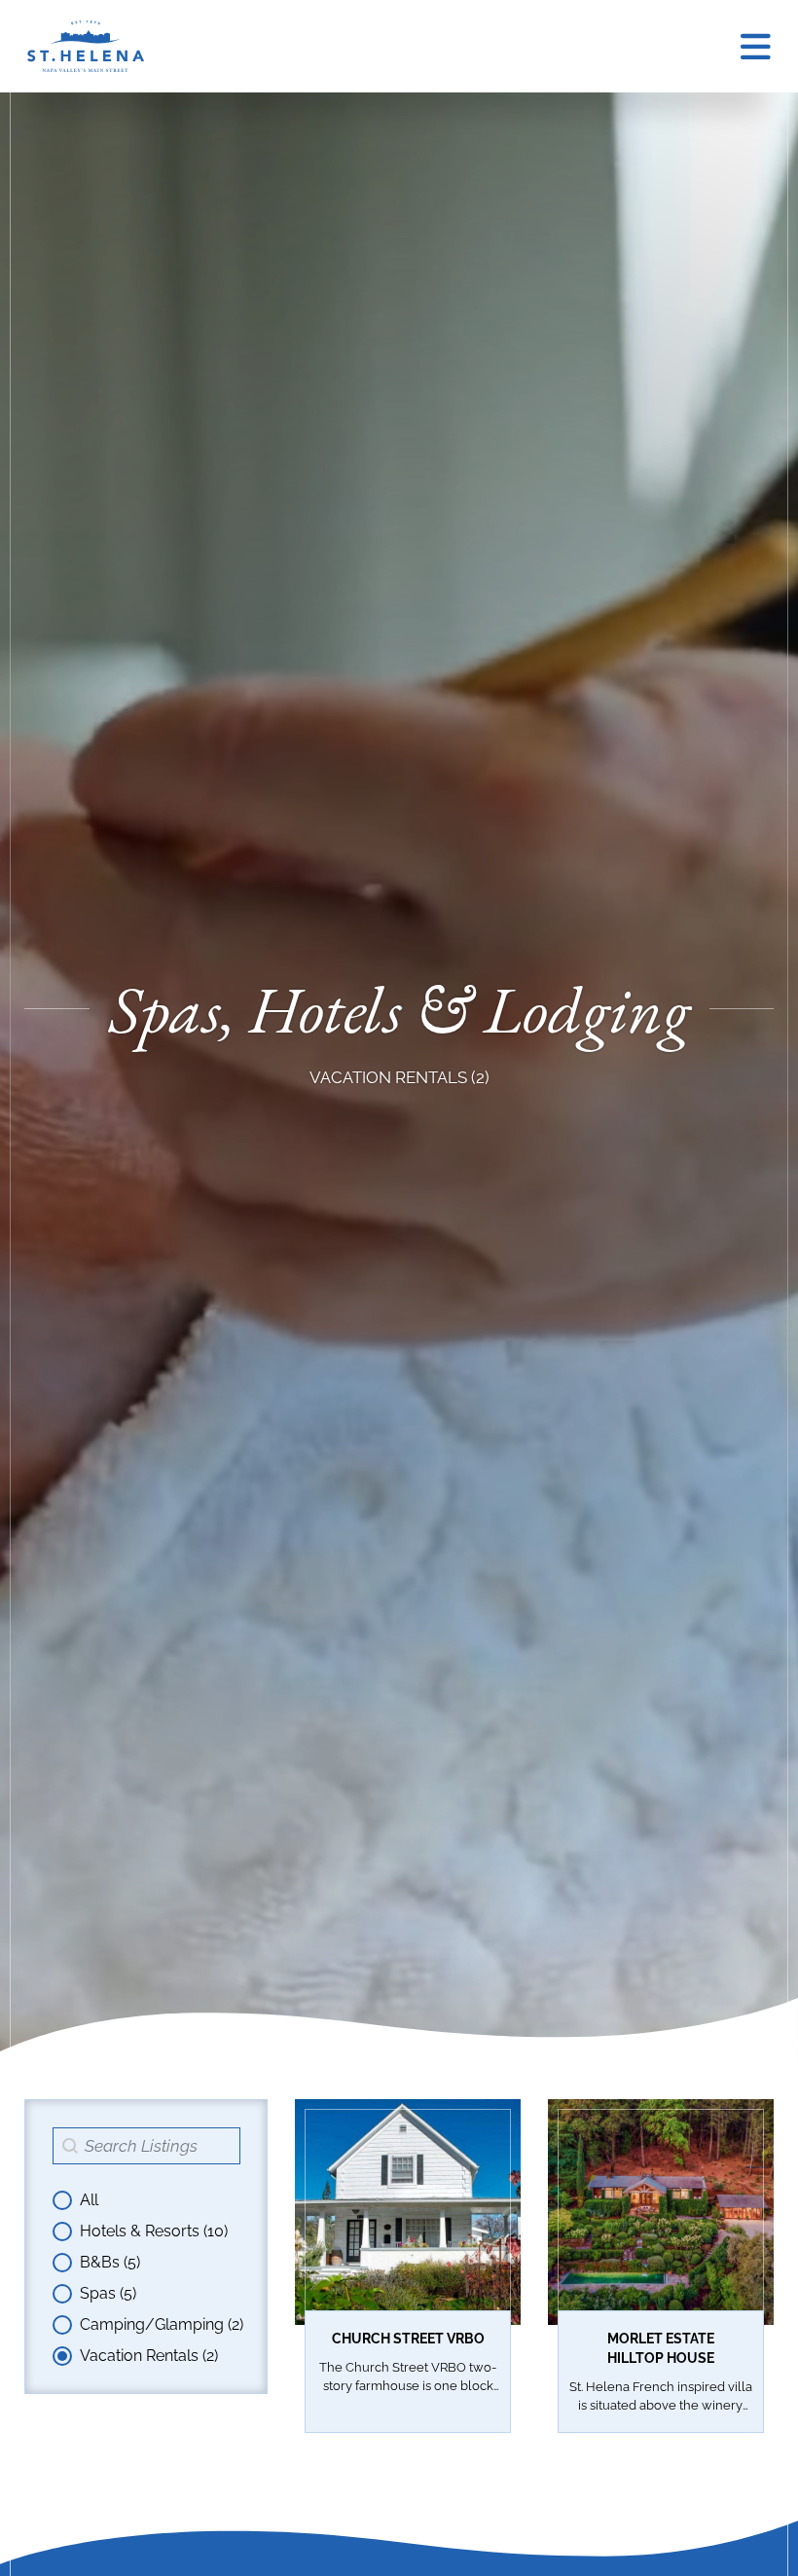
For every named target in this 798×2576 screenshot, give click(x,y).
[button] (148, 2200)
